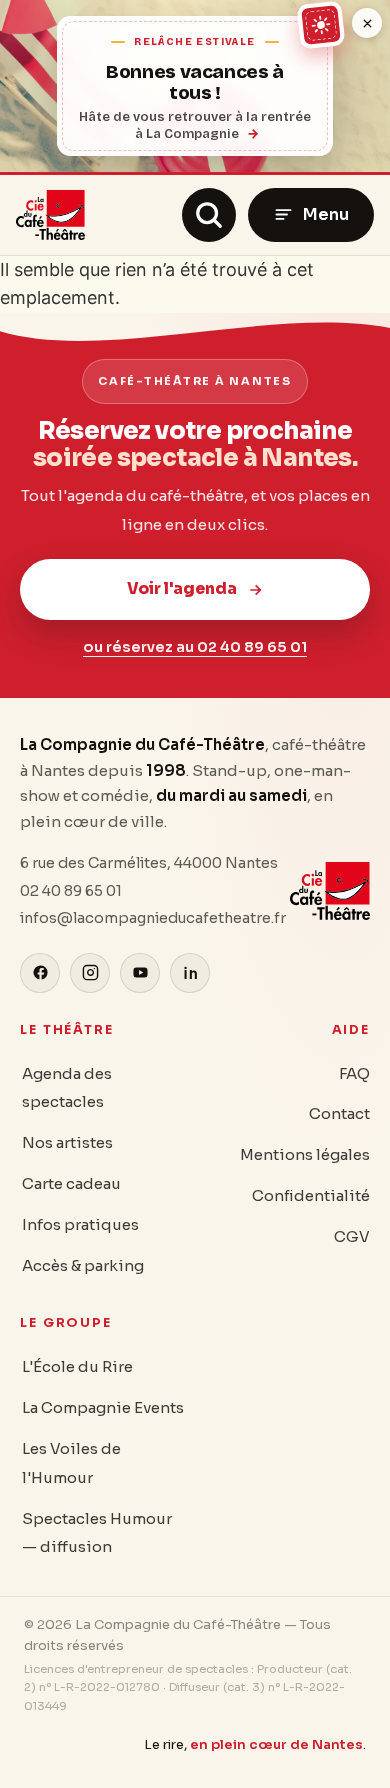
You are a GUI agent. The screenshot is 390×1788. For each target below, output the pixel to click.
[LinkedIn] (190, 973)
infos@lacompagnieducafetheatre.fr (153, 918)
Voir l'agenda (182, 588)
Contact (339, 1113)
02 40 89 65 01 (71, 891)
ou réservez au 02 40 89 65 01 (195, 647)
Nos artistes (67, 1142)
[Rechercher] (209, 215)
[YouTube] (140, 973)
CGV (352, 1236)
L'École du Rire (77, 1366)
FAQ (354, 1073)
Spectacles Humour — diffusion (97, 1533)
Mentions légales (305, 1154)
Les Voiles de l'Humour (71, 1463)
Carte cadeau (71, 1183)
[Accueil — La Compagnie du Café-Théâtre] (50, 215)
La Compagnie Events (103, 1407)
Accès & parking (83, 1265)
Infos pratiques (80, 1224)
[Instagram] (90, 973)
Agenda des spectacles (67, 1088)
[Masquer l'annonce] (367, 23)
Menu (326, 214)
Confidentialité (311, 1195)
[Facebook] (40, 973)
